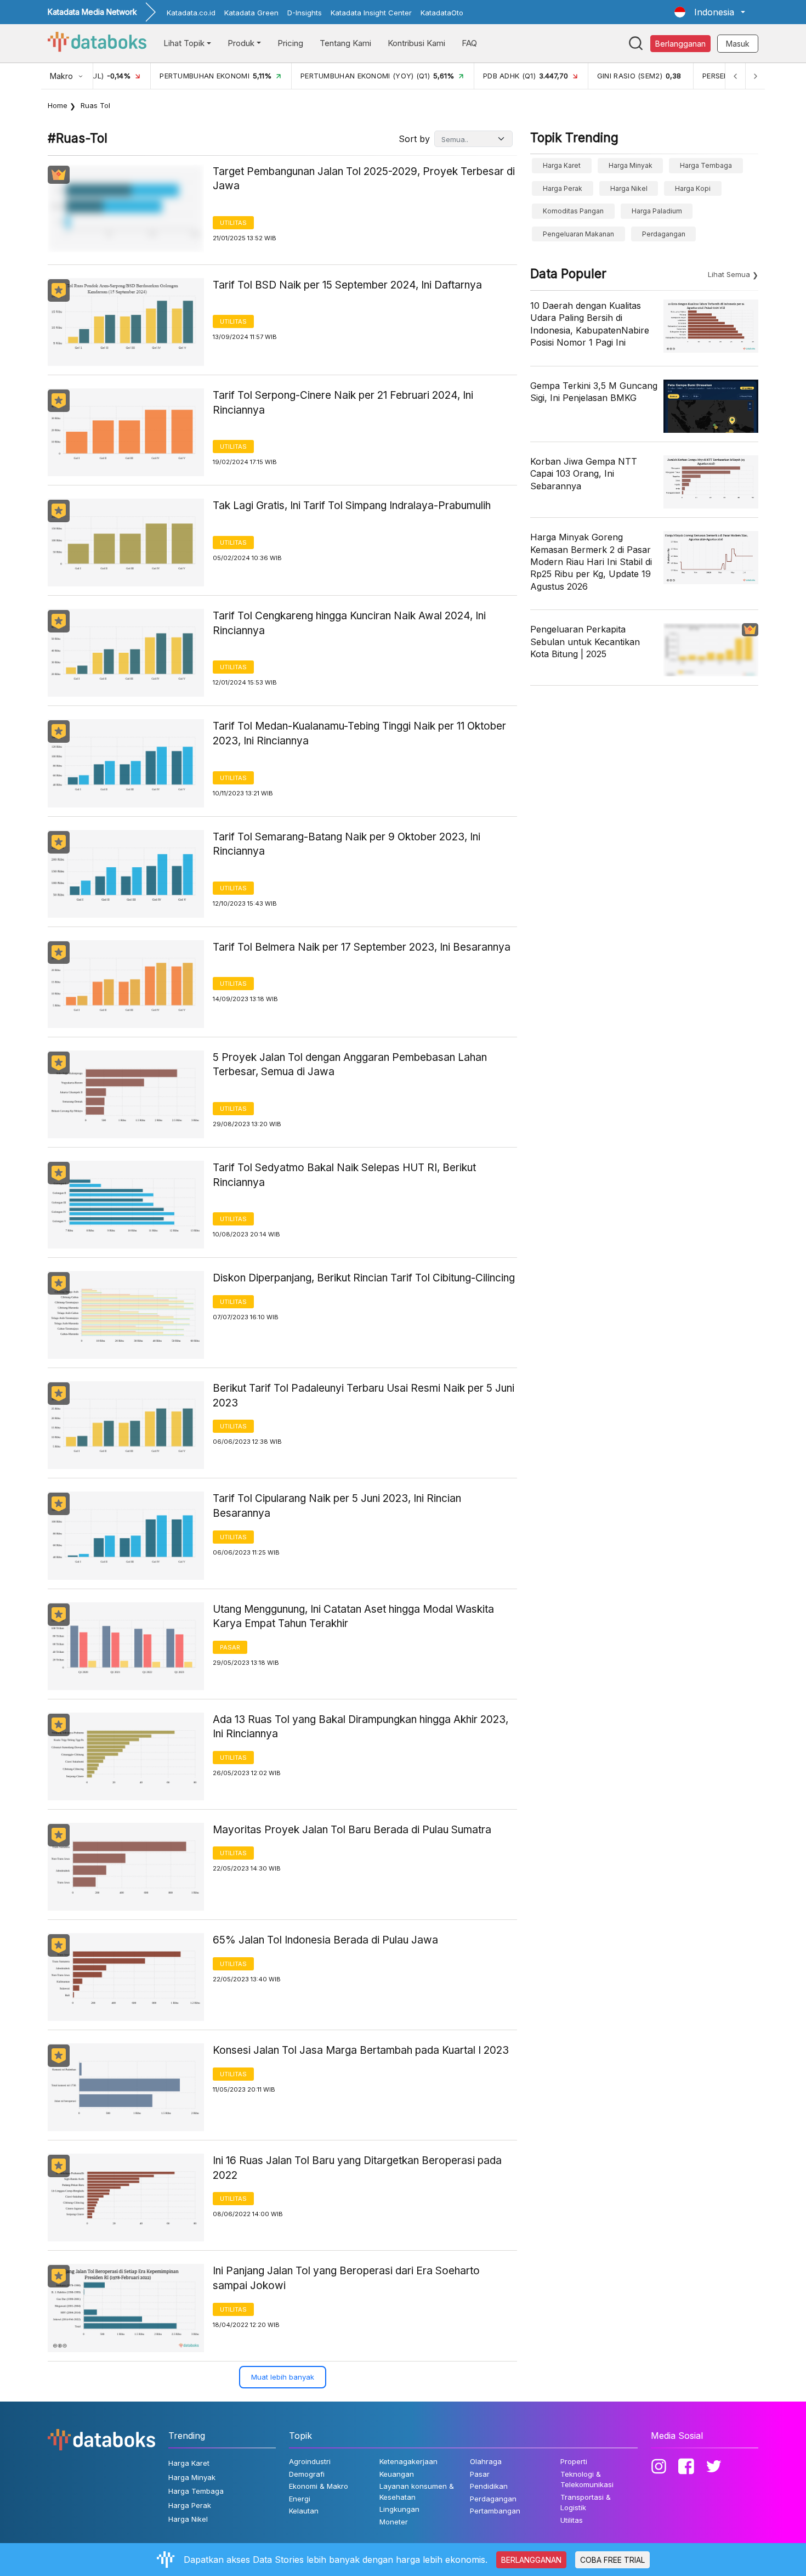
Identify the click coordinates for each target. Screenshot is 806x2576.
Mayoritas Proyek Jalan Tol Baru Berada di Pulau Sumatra (352, 1830)
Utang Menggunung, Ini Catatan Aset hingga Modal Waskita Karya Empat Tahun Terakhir (353, 1617)
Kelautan (304, 2511)
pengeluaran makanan (578, 234)
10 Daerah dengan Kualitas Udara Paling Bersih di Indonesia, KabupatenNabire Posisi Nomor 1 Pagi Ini (590, 324)
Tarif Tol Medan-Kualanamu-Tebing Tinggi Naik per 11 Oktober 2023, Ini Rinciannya (359, 733)
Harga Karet (562, 165)
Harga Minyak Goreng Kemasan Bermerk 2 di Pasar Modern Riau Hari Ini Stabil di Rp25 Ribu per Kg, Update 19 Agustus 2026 (591, 562)
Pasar (230, 1647)
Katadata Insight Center (371, 13)
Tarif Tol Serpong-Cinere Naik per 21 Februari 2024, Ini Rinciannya (343, 403)
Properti (574, 2461)
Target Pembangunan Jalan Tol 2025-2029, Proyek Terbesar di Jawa (364, 179)
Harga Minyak (631, 165)
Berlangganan (680, 44)
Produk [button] (241, 43)
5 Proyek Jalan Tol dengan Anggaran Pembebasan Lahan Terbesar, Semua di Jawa (350, 1065)
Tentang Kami (345, 43)
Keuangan (397, 2474)
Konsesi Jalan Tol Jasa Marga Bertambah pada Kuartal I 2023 (361, 2050)
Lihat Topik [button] (184, 43)
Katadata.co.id (191, 13)
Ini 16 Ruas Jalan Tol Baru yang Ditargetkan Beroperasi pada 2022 (357, 2168)
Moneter (394, 2522)
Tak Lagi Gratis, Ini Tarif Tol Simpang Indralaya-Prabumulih (352, 505)
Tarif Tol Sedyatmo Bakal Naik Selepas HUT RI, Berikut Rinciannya (344, 1175)
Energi (300, 2499)
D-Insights (305, 13)
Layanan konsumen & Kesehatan (417, 2492)
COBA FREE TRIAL (612, 2560)
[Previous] (735, 76)
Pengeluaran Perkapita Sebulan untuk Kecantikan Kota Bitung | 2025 (585, 642)
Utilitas (233, 223)
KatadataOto (442, 13)
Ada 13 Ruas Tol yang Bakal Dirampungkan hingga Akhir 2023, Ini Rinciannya (361, 1727)
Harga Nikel (629, 188)
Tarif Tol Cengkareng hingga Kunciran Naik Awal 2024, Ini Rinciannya (349, 623)
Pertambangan (495, 2511)
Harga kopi (693, 188)
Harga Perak (563, 188)
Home (58, 105)
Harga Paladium (657, 211)
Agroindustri (310, 2461)
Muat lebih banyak (283, 2377)
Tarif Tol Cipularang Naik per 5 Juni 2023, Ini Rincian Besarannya (337, 1506)
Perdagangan (664, 234)
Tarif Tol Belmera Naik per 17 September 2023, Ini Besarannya (362, 947)
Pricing (290, 43)
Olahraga (486, 2461)
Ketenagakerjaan (408, 2461)
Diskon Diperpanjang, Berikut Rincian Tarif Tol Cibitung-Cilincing (364, 1278)
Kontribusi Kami (416, 43)
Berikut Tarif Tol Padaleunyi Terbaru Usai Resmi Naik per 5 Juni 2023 (364, 1396)
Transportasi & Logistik (586, 2502)
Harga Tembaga (706, 165)
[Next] (755, 76)
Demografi (307, 2474)
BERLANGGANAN (531, 2560)
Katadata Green (251, 13)
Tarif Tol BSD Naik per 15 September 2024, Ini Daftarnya (347, 285)
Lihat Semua (729, 274)
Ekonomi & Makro (319, 2486)
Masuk (738, 44)
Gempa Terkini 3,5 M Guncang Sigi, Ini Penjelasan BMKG (594, 392)
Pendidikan (489, 2486)
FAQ (469, 43)
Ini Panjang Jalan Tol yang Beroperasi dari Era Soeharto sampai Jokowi (346, 2278)
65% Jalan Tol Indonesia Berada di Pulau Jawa (325, 1940)
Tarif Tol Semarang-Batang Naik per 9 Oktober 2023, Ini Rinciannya (347, 844)
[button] (710, 12)
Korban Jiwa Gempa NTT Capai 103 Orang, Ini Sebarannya (584, 474)
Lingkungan (399, 2509)
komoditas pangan (573, 211)
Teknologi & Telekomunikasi (587, 2479)
